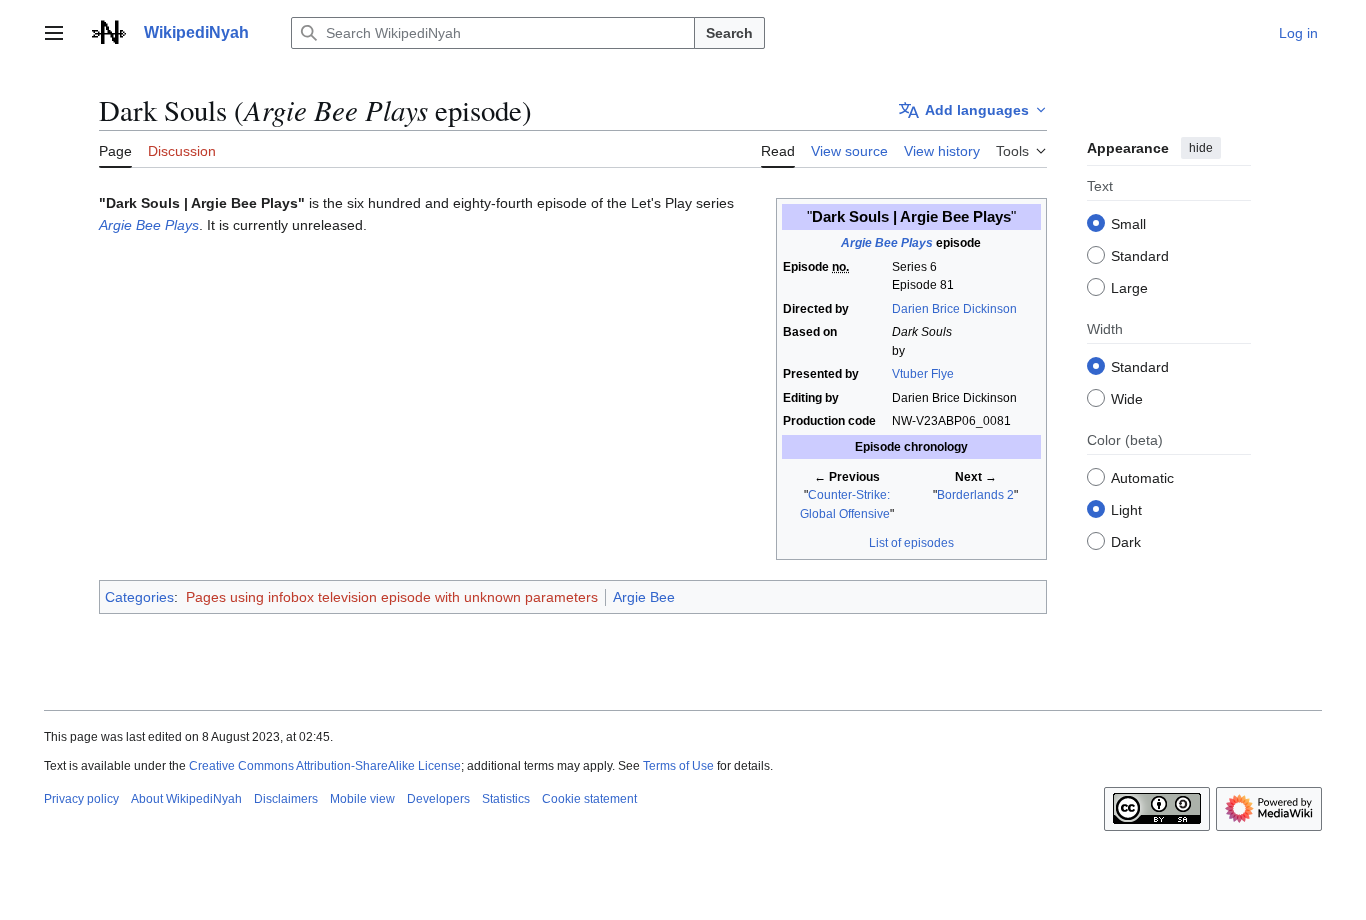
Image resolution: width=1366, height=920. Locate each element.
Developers (438, 799)
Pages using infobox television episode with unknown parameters (392, 597)
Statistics (506, 799)
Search (729, 33)
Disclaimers (286, 799)
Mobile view (362, 799)
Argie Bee (644, 597)
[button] (54, 33)
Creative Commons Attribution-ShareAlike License (325, 766)
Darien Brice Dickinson (954, 309)
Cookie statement (589, 799)
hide (1201, 148)
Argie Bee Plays (887, 243)
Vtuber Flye (923, 374)
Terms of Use (678, 766)
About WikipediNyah (186, 799)
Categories (139, 597)
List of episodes (911, 543)
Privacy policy (81, 799)
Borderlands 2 (975, 495)
